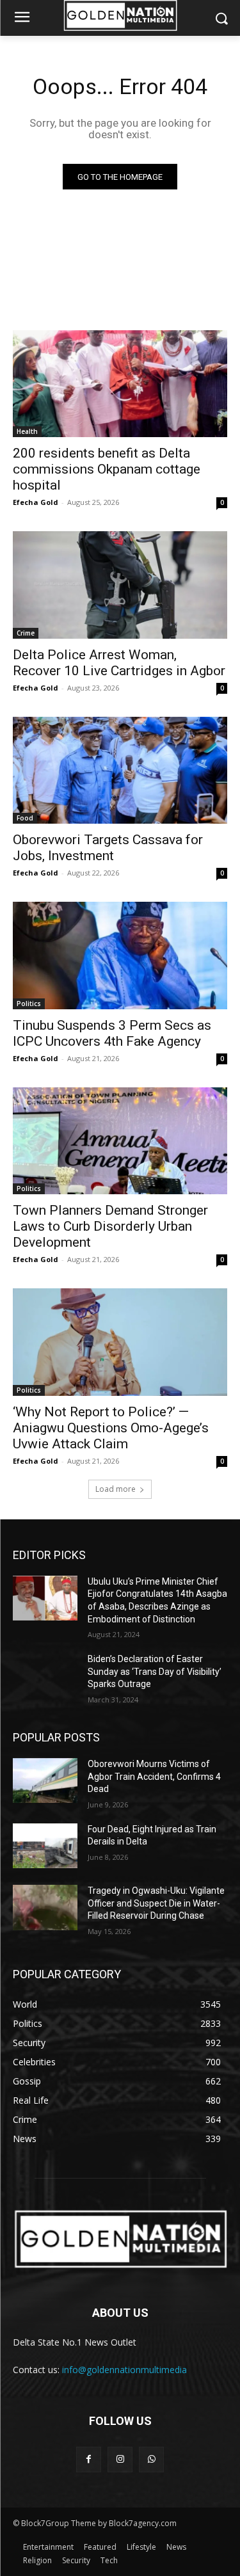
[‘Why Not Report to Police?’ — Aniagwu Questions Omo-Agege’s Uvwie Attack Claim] (120, 1342)
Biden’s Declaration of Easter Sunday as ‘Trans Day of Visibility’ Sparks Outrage (155, 1671)
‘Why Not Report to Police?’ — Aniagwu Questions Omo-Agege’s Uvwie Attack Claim (111, 1428)
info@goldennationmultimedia (124, 2370)
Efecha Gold (36, 502)
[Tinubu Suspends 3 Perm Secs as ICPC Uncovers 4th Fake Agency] (120, 956)
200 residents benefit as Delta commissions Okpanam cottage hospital (107, 469)
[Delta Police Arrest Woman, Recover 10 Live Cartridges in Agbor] (120, 585)
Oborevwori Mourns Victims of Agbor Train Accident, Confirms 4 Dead (154, 1776)
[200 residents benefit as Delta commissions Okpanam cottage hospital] (120, 384)
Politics (29, 1004)
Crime (26, 633)
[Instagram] (120, 2459)
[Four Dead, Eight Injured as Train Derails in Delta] (45, 1846)
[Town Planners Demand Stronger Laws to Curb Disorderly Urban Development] (120, 1141)
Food (25, 818)
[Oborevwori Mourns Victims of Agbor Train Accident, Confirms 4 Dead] (45, 1780)
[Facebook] (89, 2459)
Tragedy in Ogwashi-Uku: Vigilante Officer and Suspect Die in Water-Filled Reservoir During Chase (156, 1903)
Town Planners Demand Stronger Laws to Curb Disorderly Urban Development (110, 1226)
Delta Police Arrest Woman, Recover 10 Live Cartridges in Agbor (119, 663)
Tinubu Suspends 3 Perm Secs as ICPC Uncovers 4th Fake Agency (112, 1033)
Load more (116, 1489)
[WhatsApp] (151, 2459)
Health (27, 431)
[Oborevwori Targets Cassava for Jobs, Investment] (120, 771)
